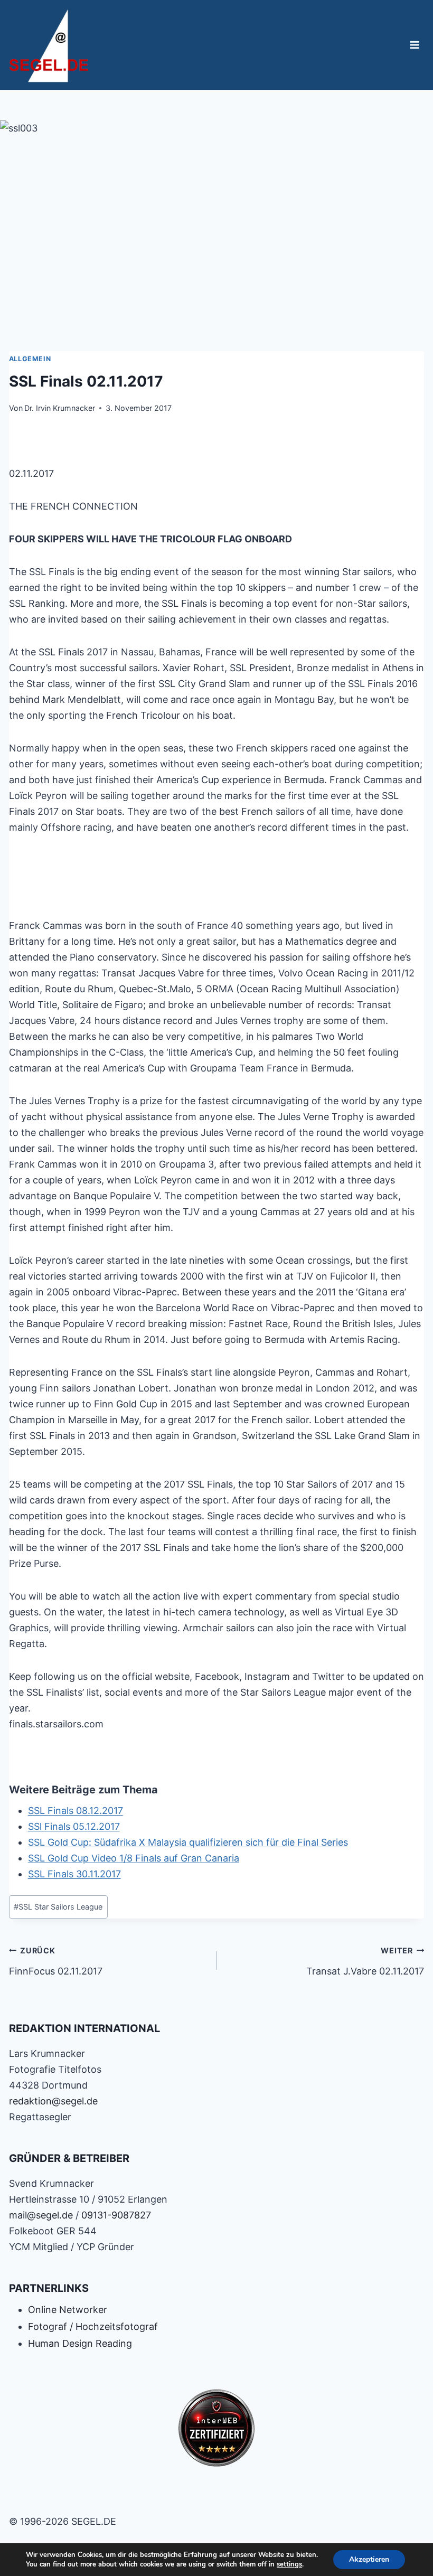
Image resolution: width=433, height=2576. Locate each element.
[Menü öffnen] (415, 45)
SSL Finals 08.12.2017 (76, 1811)
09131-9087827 (116, 2215)
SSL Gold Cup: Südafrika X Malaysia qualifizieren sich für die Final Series (188, 1842)
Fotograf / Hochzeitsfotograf (93, 2326)
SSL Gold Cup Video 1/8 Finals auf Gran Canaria (134, 1858)
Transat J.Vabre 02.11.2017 (365, 1961)
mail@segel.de (41, 2215)
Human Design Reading (80, 2343)
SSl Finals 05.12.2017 (74, 1826)
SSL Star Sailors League (58, 1907)
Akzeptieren (369, 2559)
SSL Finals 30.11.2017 (74, 1874)
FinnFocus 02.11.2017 (56, 1961)
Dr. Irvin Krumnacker (60, 408)
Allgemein (30, 359)
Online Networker (68, 2310)
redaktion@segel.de (53, 2101)
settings (289, 2564)
